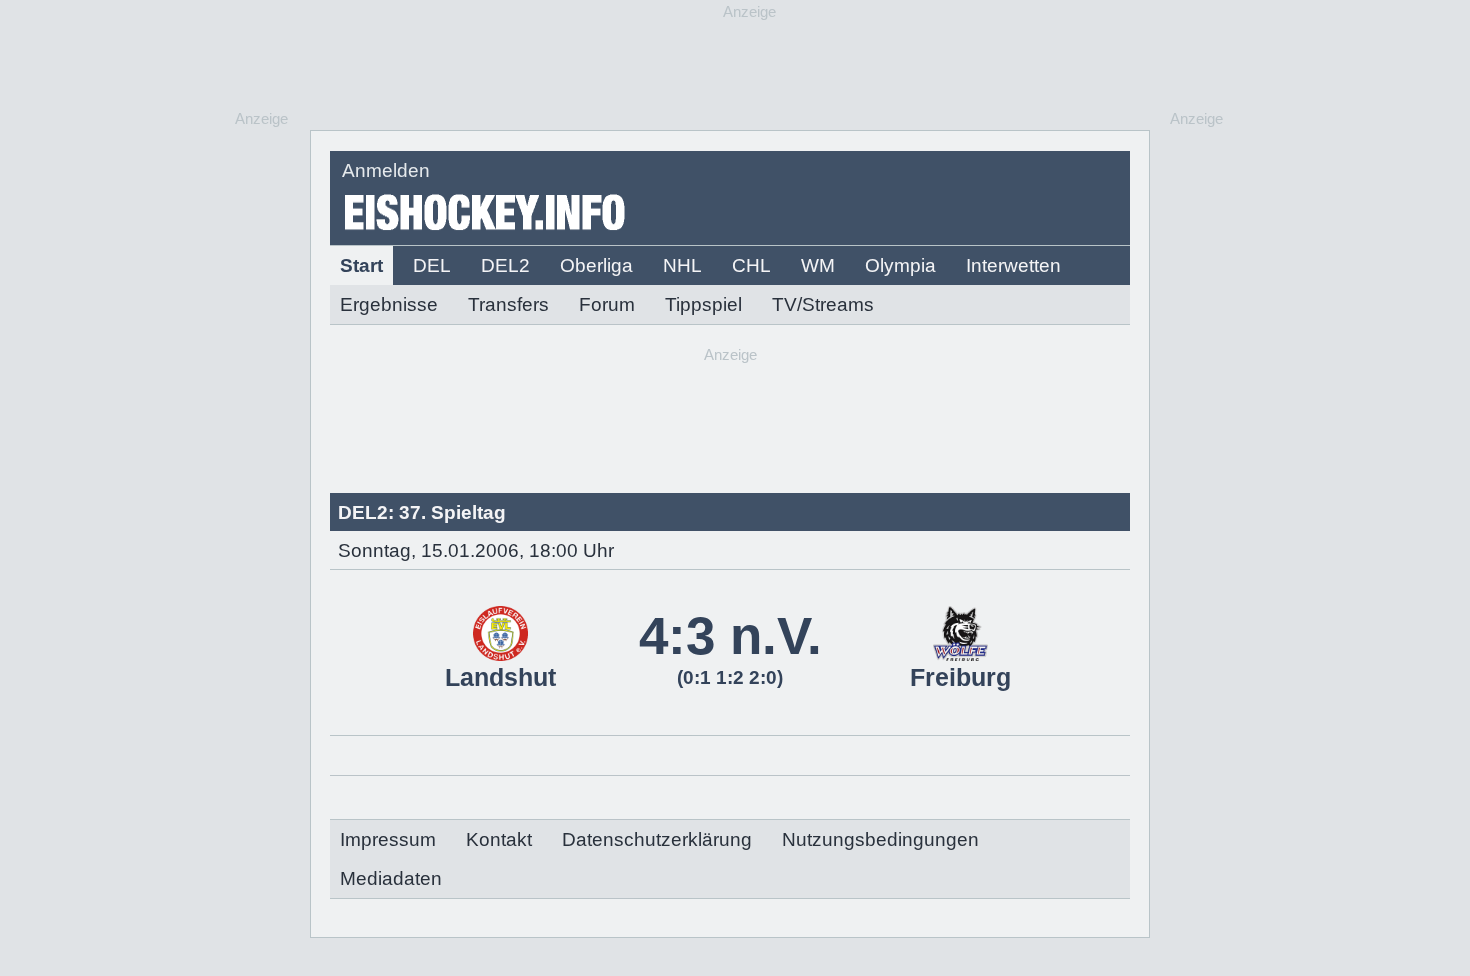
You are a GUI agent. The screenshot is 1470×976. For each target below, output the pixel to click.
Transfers (508, 304)
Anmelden (386, 170)
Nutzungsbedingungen (880, 839)
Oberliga (596, 265)
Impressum (388, 839)
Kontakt (499, 839)
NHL (682, 265)
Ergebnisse (389, 304)
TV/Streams (823, 304)
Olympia (900, 265)
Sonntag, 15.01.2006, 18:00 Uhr (476, 550)
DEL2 (505, 265)
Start (361, 265)
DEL (432, 265)
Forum (607, 304)
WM (818, 265)
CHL (751, 265)
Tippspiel (703, 304)
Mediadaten (391, 878)
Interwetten (1013, 265)
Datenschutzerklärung (657, 839)
